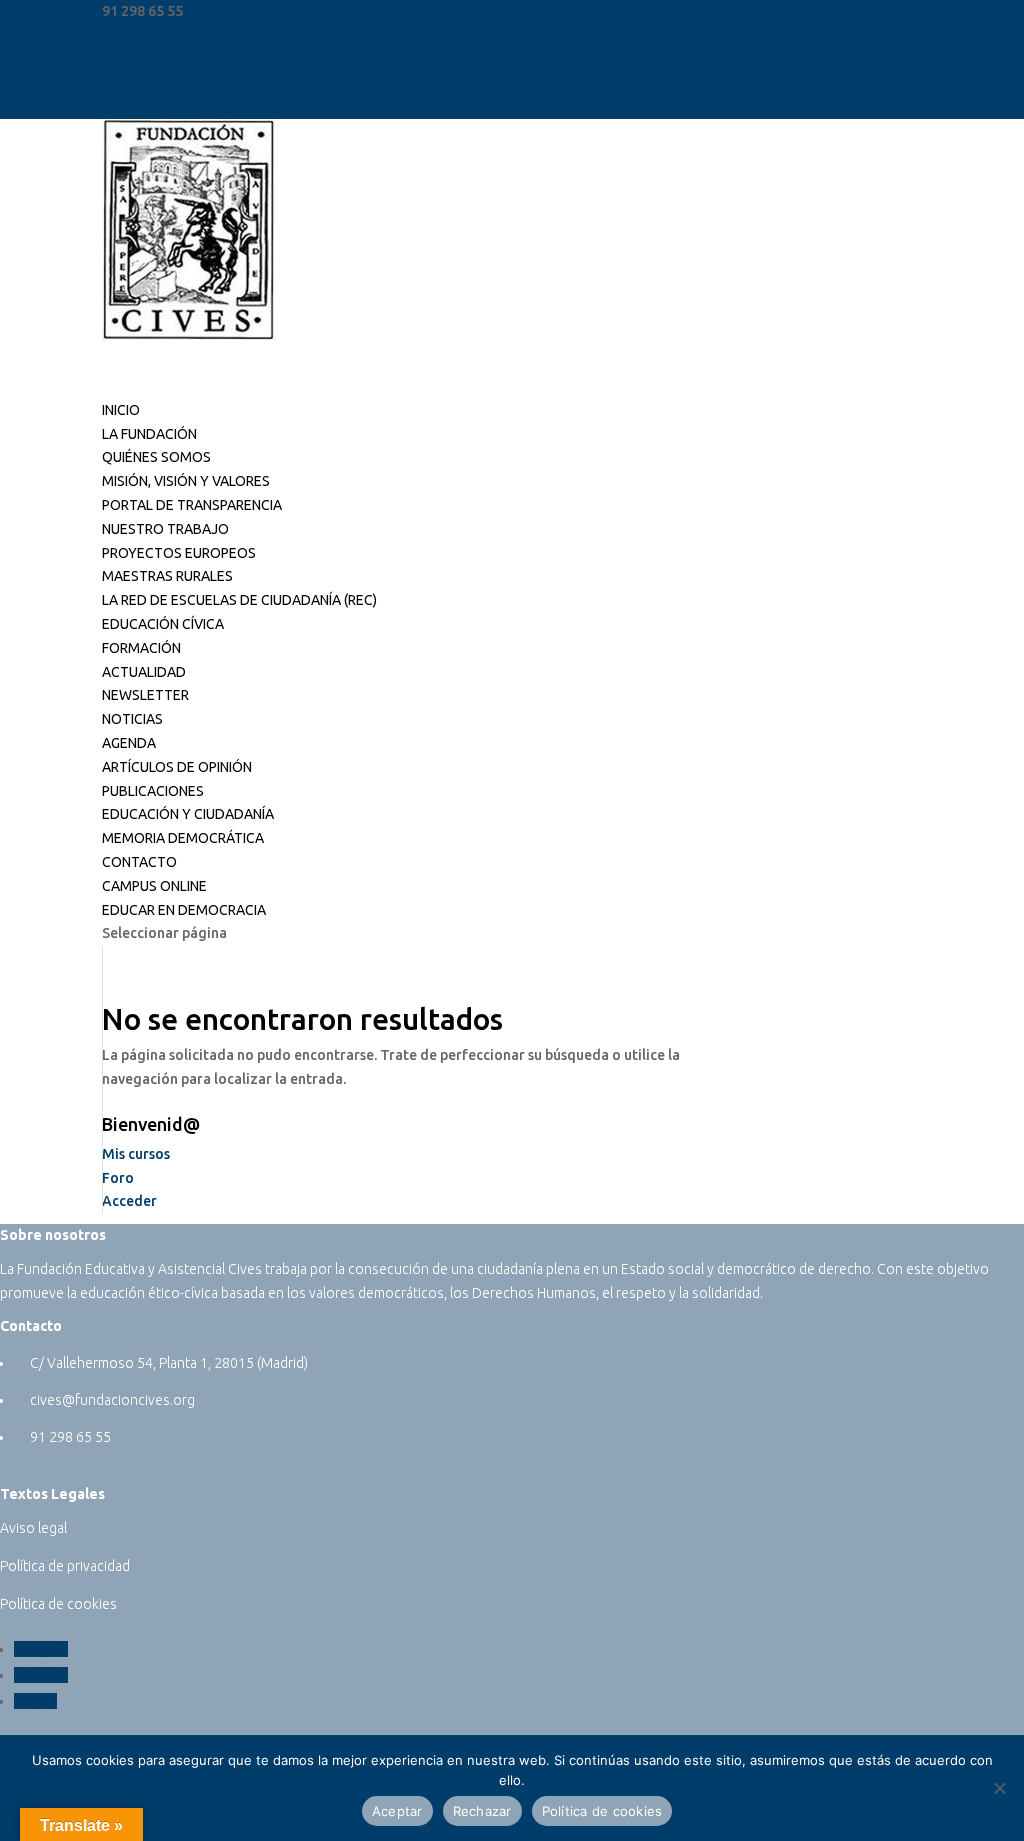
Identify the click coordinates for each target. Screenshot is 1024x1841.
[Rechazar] (999, 1788)
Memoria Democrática (183, 838)
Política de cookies (58, 1604)
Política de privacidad (65, 1566)
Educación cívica (163, 624)
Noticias (132, 719)
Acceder (129, 1201)
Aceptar (397, 1811)
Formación (141, 648)
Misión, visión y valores (186, 481)
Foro (118, 1178)
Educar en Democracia (184, 910)
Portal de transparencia (192, 505)
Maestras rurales (167, 576)
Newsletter (145, 695)
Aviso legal (33, 1528)
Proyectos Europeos (179, 553)
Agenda (129, 743)
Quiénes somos (156, 457)
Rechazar (482, 1811)
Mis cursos (136, 1154)
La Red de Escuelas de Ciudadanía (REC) (239, 600)
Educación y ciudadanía (188, 814)
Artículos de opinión (177, 767)
